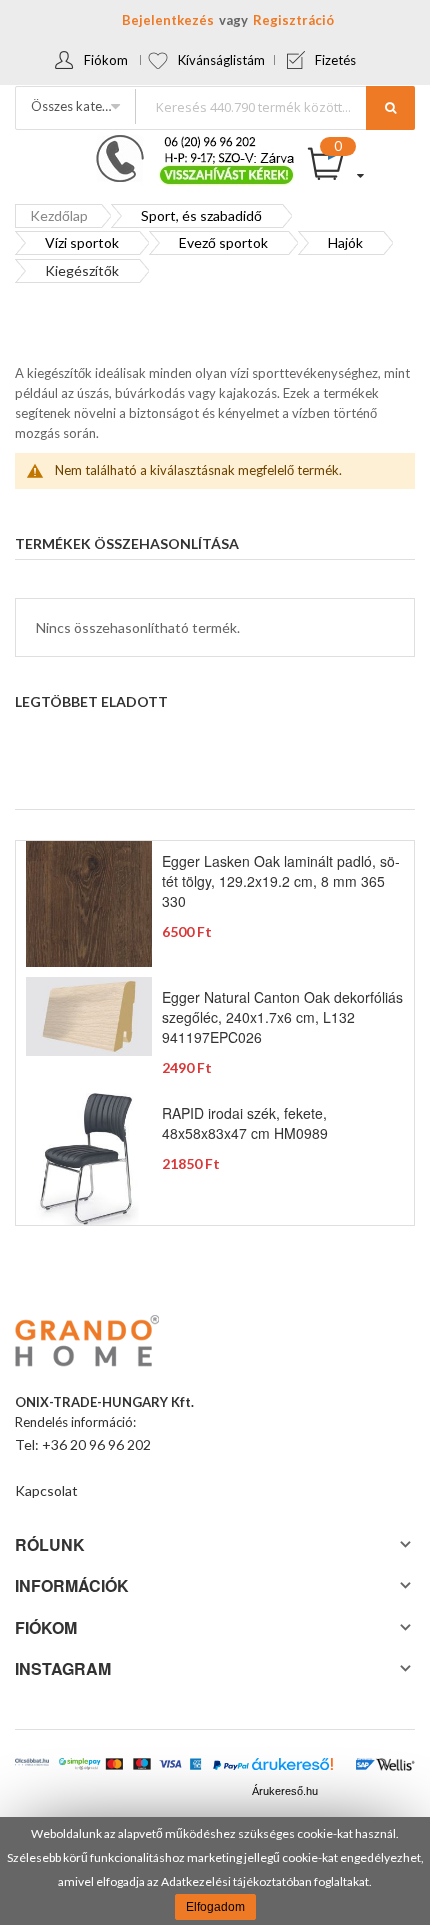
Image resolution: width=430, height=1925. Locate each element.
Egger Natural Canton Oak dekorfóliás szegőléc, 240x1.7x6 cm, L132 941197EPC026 (282, 1017)
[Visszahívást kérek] (187, 141)
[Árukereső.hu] (292, 1769)
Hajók (345, 242)
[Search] (390, 108)
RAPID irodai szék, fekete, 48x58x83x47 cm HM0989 (245, 1123)
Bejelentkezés (168, 20)
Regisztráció (293, 20)
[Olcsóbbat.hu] (32, 1768)
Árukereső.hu (285, 1791)
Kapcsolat (46, 1490)
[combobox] (274, 106)
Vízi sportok (82, 242)
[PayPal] (230, 1766)
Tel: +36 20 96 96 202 (83, 1444)
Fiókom (106, 60)
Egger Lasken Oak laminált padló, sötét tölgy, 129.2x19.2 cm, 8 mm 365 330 (281, 881)
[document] (215, 1871)
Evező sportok (223, 242)
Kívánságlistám (221, 60)
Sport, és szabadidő (201, 215)
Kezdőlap (59, 215)
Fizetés (335, 60)
